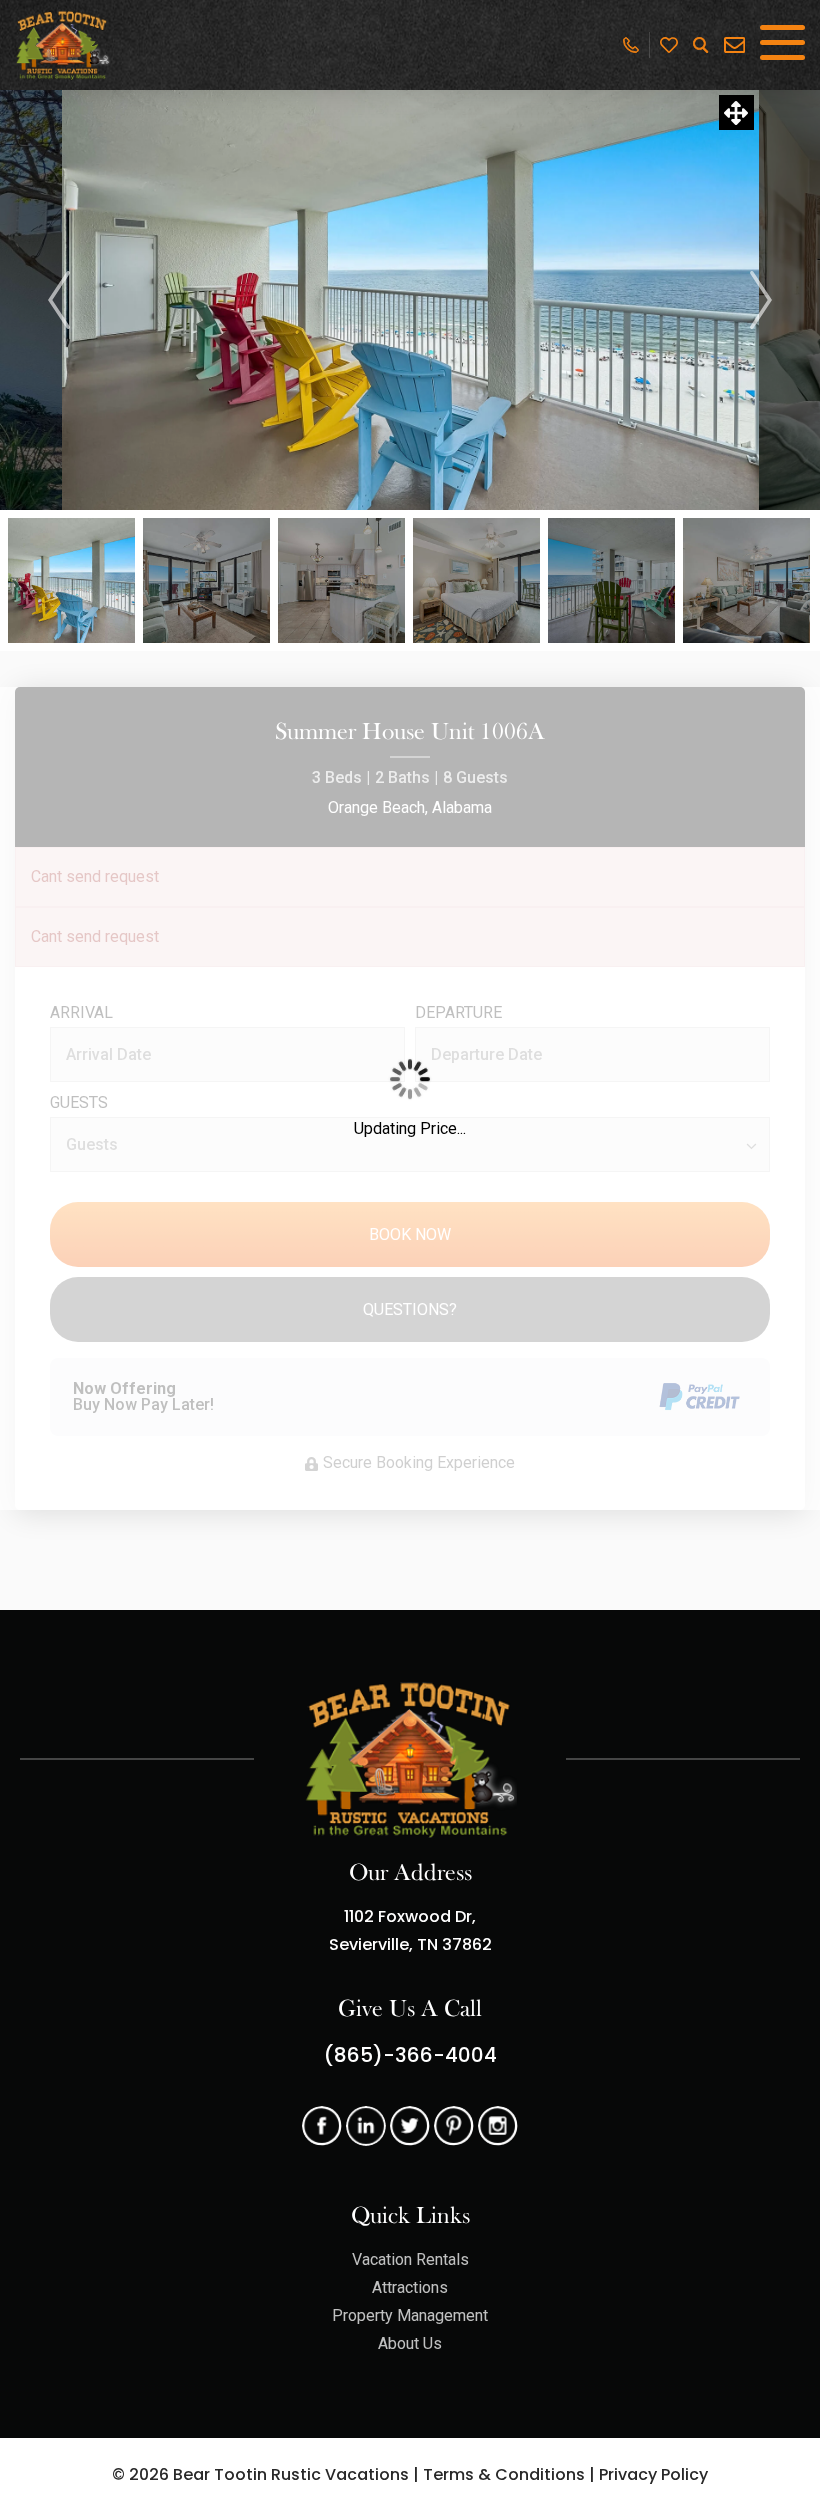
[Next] (761, 300)
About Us (410, 2343)
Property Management (410, 2315)
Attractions (410, 2287)
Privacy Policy (653, 2474)
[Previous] (59, 300)
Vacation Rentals (410, 2259)
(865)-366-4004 (410, 2055)
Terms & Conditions (504, 2474)
